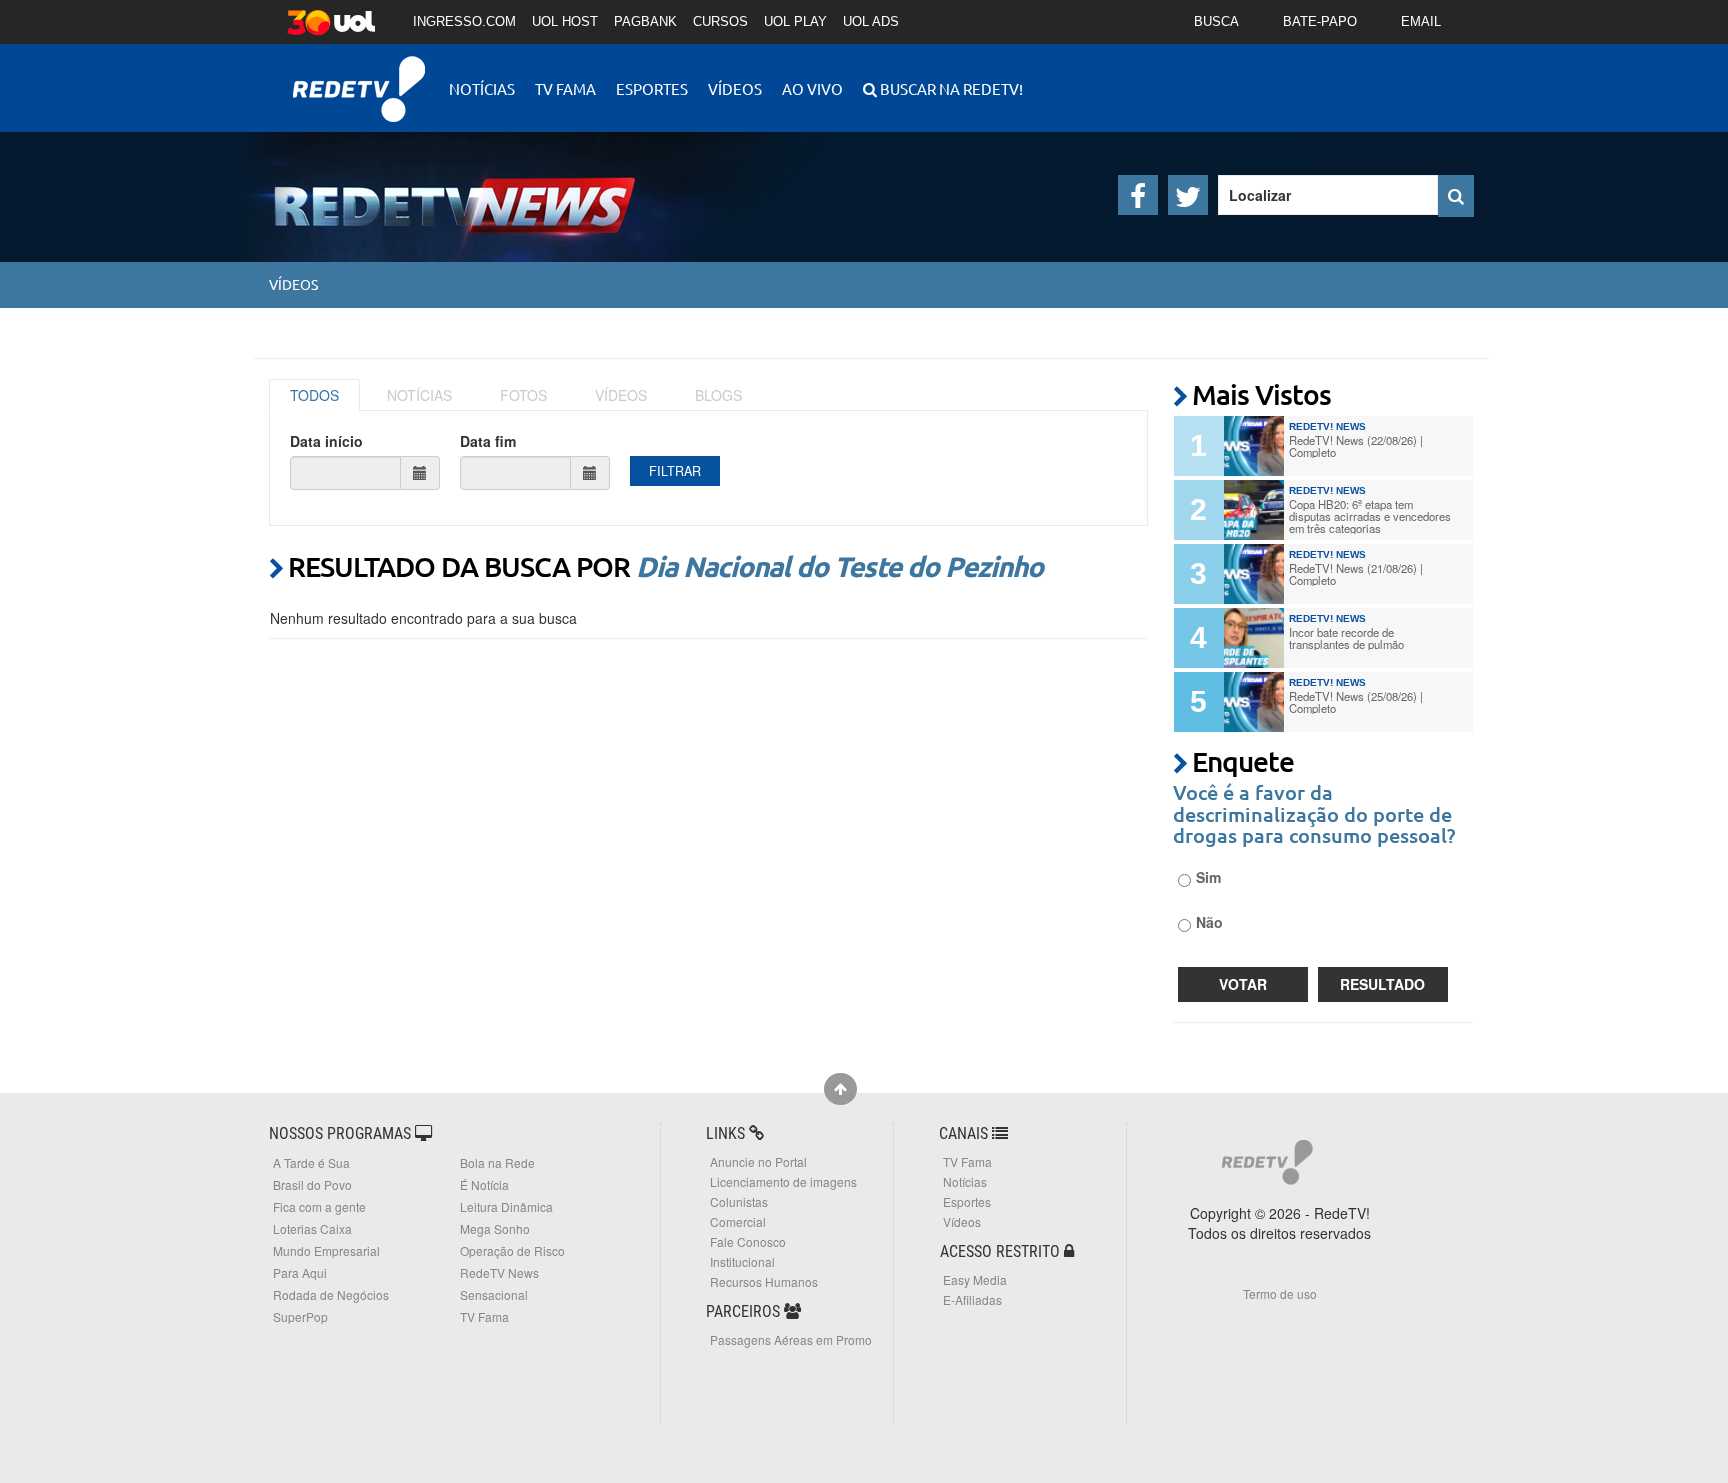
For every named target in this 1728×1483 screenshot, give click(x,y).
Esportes (652, 88)
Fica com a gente (319, 1206)
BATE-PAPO (1320, 21)
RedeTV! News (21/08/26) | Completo (1356, 574)
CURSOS (720, 21)
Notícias (482, 88)
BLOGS (718, 395)
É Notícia (484, 1184)
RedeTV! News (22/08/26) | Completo (1356, 446)
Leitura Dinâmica (506, 1206)
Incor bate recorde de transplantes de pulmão (1346, 638)
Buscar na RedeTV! (950, 88)
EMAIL (1421, 21)
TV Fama (565, 88)
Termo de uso (1280, 1293)
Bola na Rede (497, 1162)
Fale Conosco (748, 1241)
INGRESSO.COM (464, 21)
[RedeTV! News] (424, 189)
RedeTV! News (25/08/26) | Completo (1356, 702)
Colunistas (739, 1201)
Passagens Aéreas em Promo (791, 1339)
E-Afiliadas (972, 1299)
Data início (326, 441)
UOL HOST (565, 21)
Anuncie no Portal (758, 1161)
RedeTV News (499, 1272)
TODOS (314, 395)
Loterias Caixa (312, 1228)
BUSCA (1216, 21)
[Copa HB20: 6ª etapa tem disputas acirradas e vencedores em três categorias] (1254, 510)
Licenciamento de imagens (783, 1181)
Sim (1208, 877)
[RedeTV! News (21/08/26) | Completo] (1254, 574)
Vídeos (735, 88)
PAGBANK (645, 21)
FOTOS (523, 395)
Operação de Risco (512, 1250)
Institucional (742, 1261)
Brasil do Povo (312, 1184)
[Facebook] (1138, 195)
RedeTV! (359, 75)
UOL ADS (871, 21)
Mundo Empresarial (326, 1250)
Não (1209, 922)
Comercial (738, 1221)
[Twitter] (1188, 195)
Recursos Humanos (764, 1281)
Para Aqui (300, 1272)
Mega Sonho (495, 1228)
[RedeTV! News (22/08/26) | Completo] (1254, 446)
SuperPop (300, 1316)
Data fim (488, 441)
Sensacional (494, 1294)
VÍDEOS (621, 395)
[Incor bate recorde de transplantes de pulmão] (1254, 638)
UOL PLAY (795, 21)
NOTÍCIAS (419, 395)
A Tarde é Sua (311, 1162)
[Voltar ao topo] (840, 1089)
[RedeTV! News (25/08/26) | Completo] (1254, 702)
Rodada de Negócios (331, 1294)
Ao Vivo (812, 88)
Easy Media (975, 1279)
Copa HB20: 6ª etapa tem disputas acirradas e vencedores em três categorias (1370, 516)
